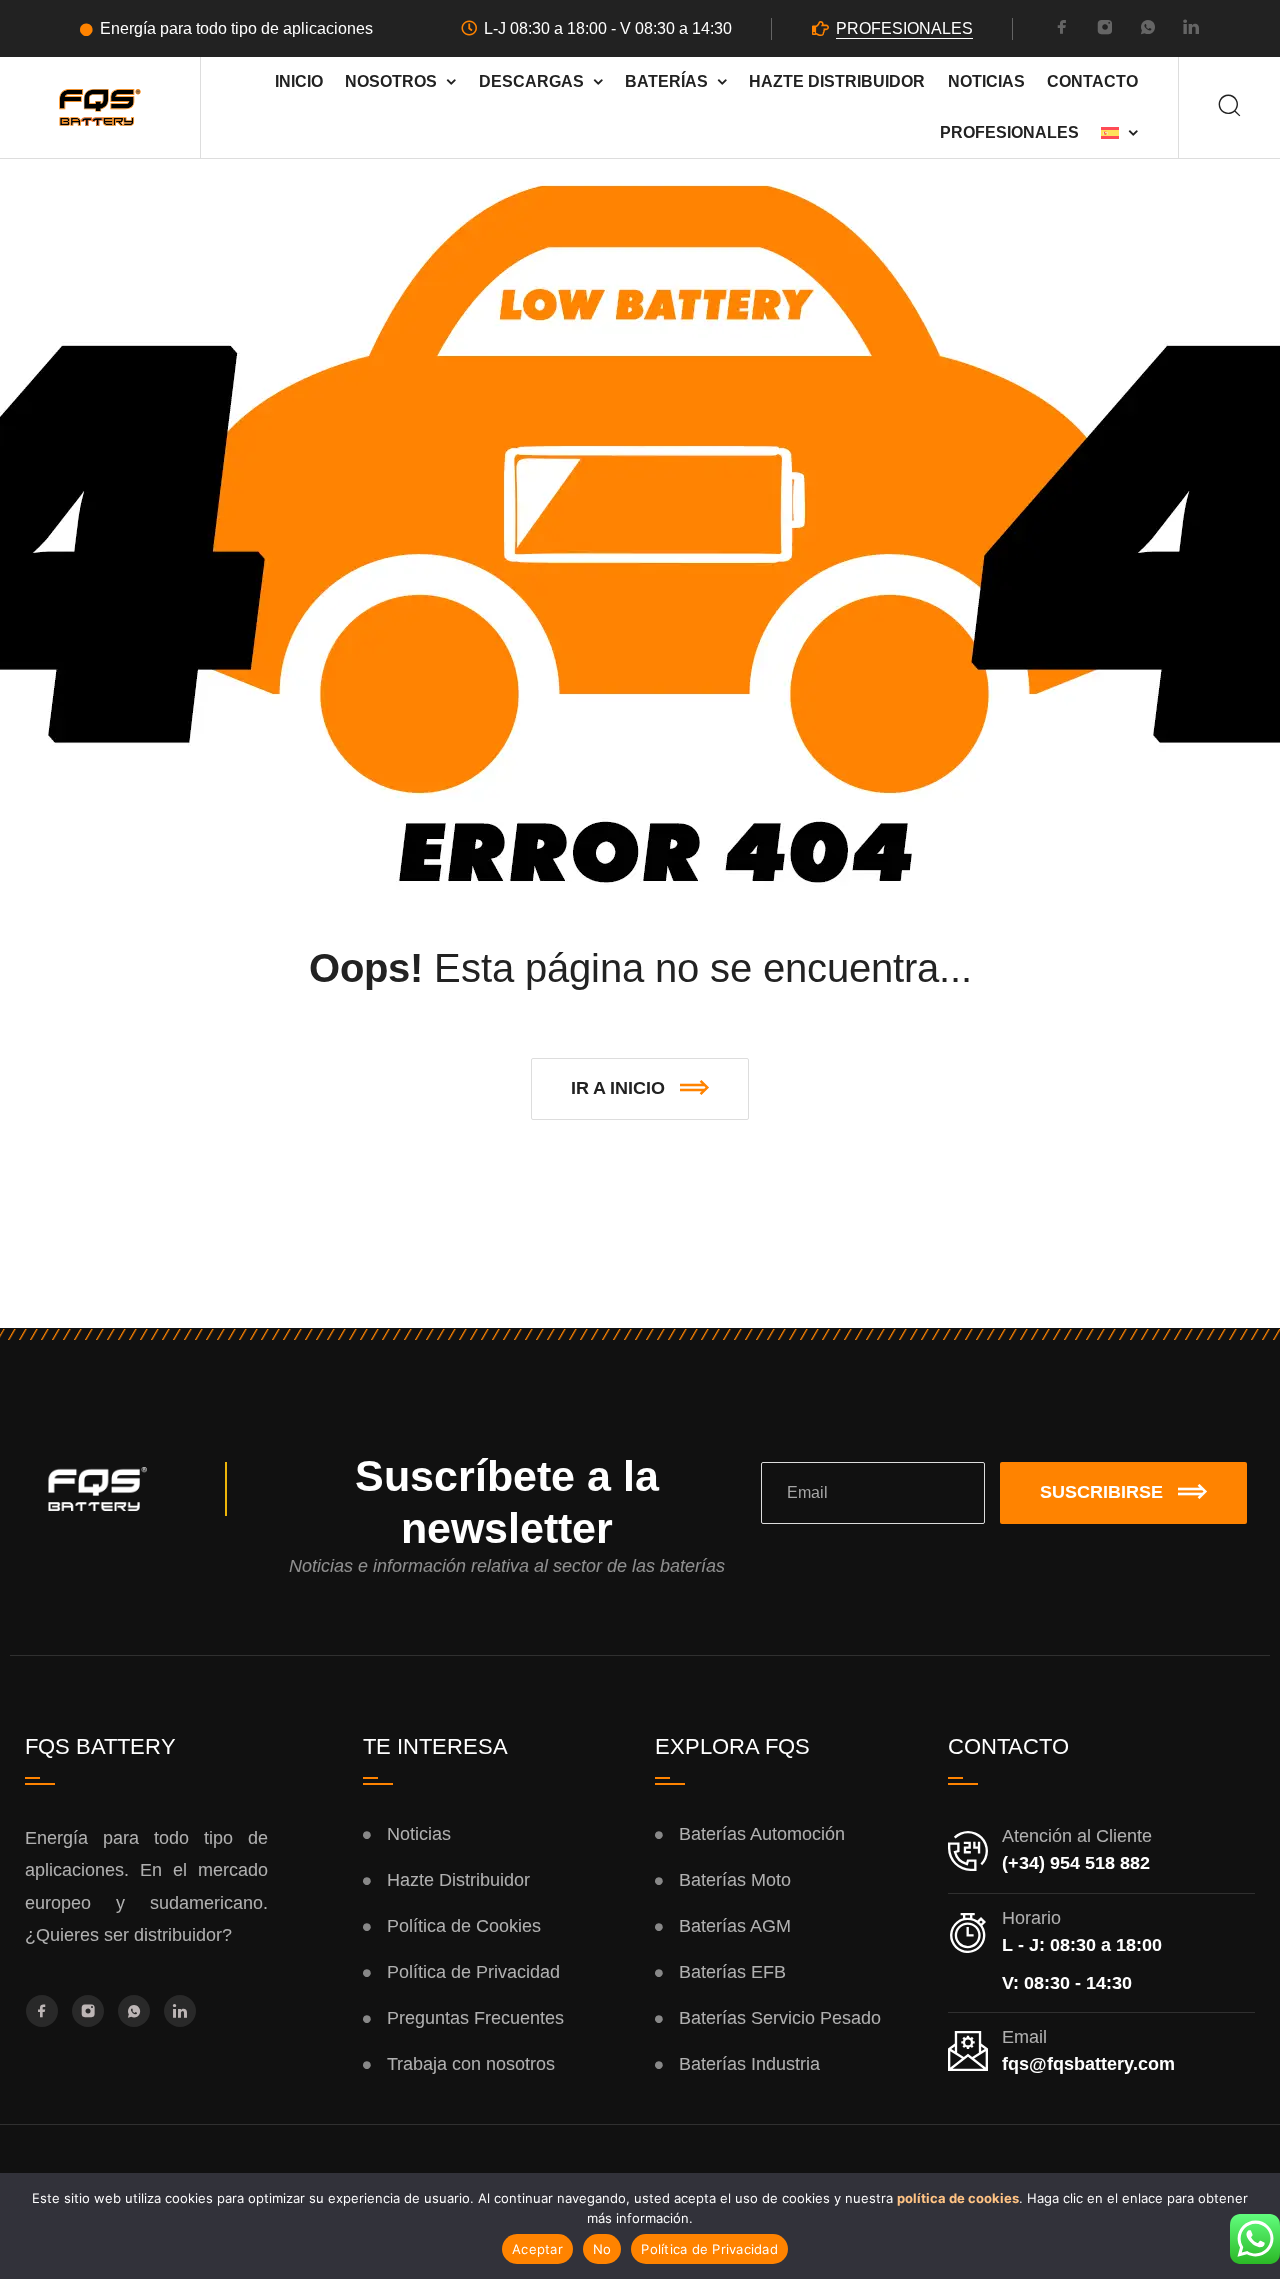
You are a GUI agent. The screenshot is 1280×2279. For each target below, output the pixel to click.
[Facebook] (1062, 30)
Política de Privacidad (709, 2249)
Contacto (1092, 81)
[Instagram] (1105, 30)
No (602, 2249)
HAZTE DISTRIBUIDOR (837, 81)
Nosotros (391, 81)
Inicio (299, 81)
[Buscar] (1229, 107)
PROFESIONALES (904, 28)
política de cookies (958, 2198)
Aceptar (537, 2249)
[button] (640, 1089)
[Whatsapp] (1148, 30)
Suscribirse (1101, 1492)
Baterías (666, 81)
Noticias (986, 81)
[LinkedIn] (1191, 30)
